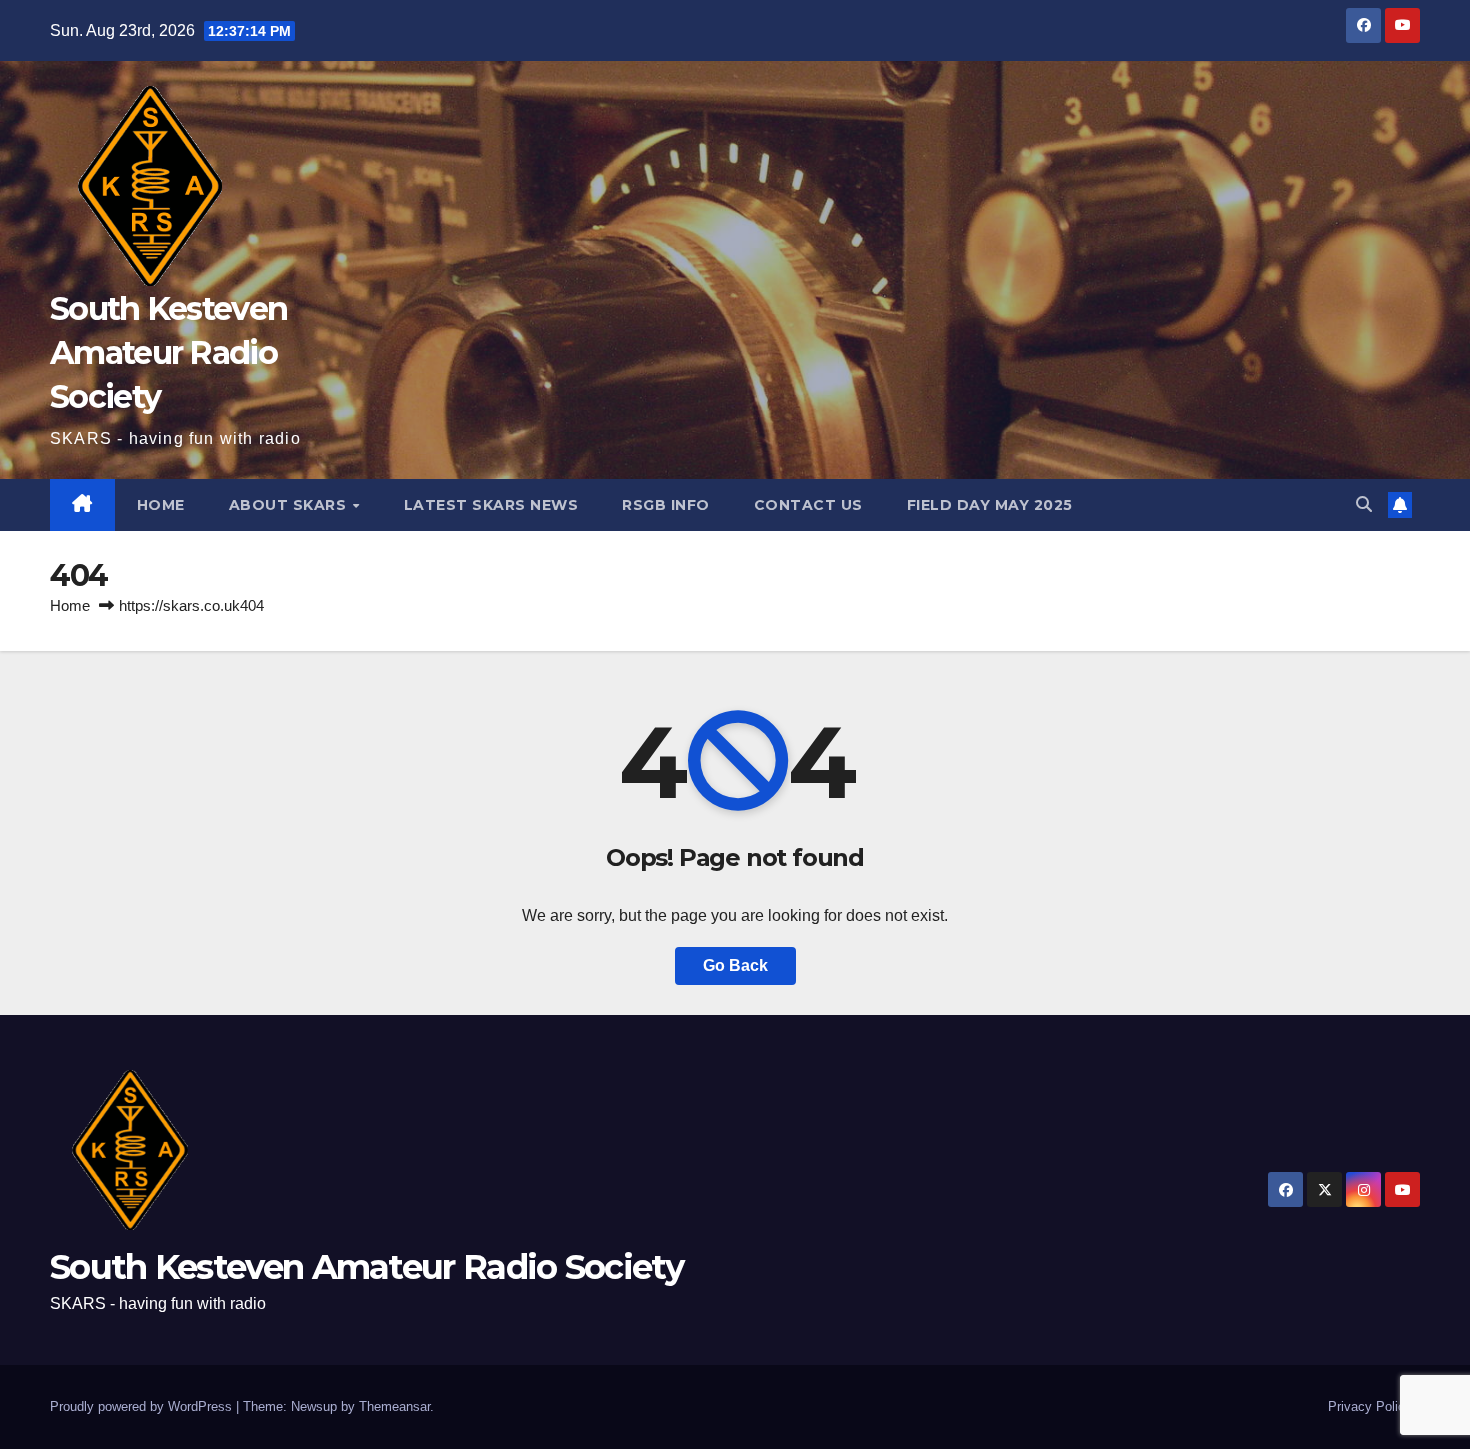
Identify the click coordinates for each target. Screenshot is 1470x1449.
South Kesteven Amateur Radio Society (168, 352)
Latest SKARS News (491, 505)
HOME (161, 505)
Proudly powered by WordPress (143, 1406)
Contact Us (808, 505)
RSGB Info (666, 505)
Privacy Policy (1370, 1406)
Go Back (735, 965)
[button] (1364, 504)
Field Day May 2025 (990, 505)
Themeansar (394, 1406)
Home (70, 605)
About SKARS (290, 505)
